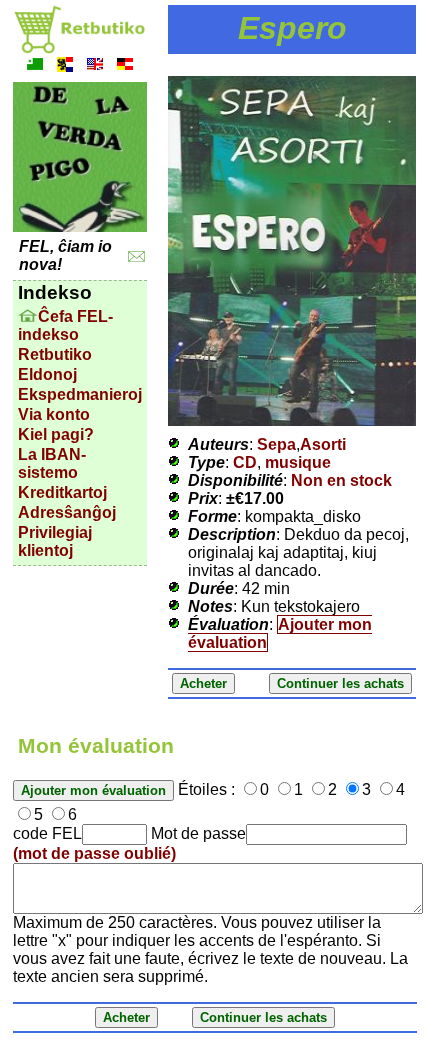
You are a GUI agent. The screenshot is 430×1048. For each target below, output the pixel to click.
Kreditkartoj (62, 492)
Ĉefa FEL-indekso (65, 325)
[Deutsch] (125, 66)
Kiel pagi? (56, 434)
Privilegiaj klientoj (55, 541)
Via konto (54, 414)
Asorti (323, 444)
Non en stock (341, 480)
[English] (95, 66)
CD (245, 462)
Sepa (276, 444)
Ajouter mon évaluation (280, 633)
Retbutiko (55, 354)
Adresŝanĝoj (67, 512)
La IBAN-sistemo (52, 463)
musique (298, 462)
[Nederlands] (65, 66)
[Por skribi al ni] (136, 256)
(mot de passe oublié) (94, 853)
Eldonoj (47, 374)
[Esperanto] (35, 66)
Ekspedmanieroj (80, 394)
